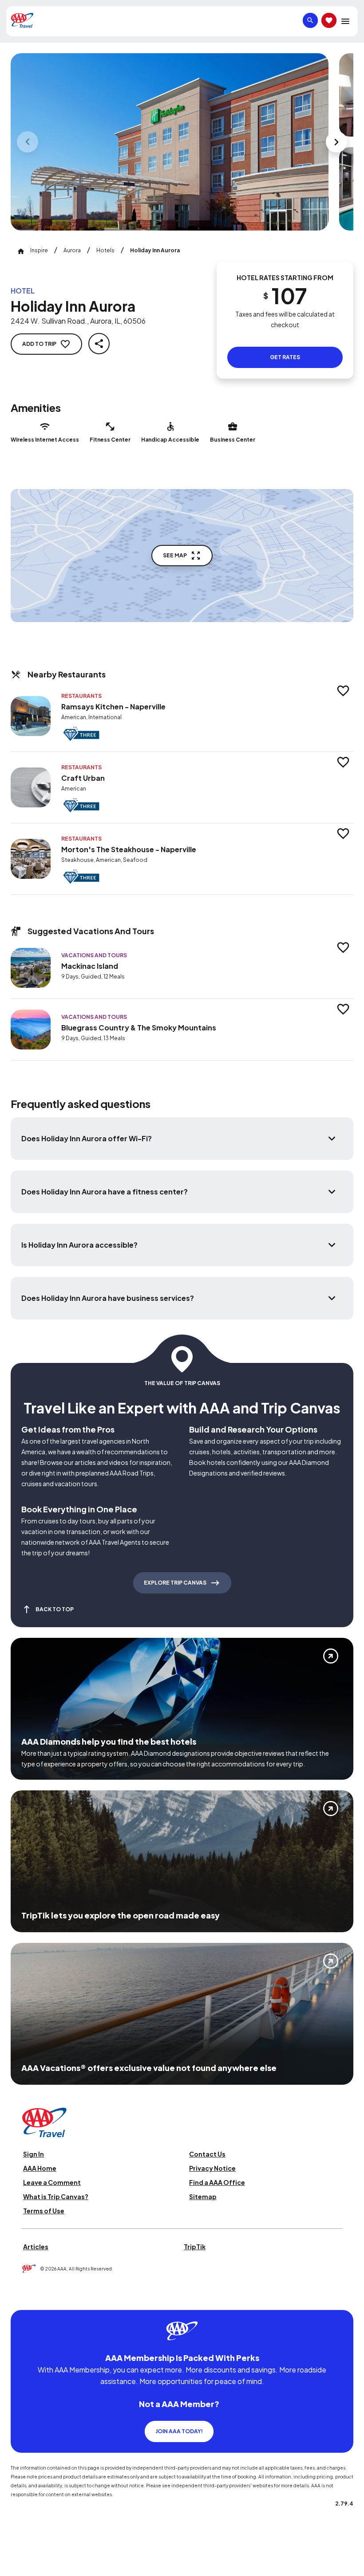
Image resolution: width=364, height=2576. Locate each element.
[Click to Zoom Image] (170, 142)
